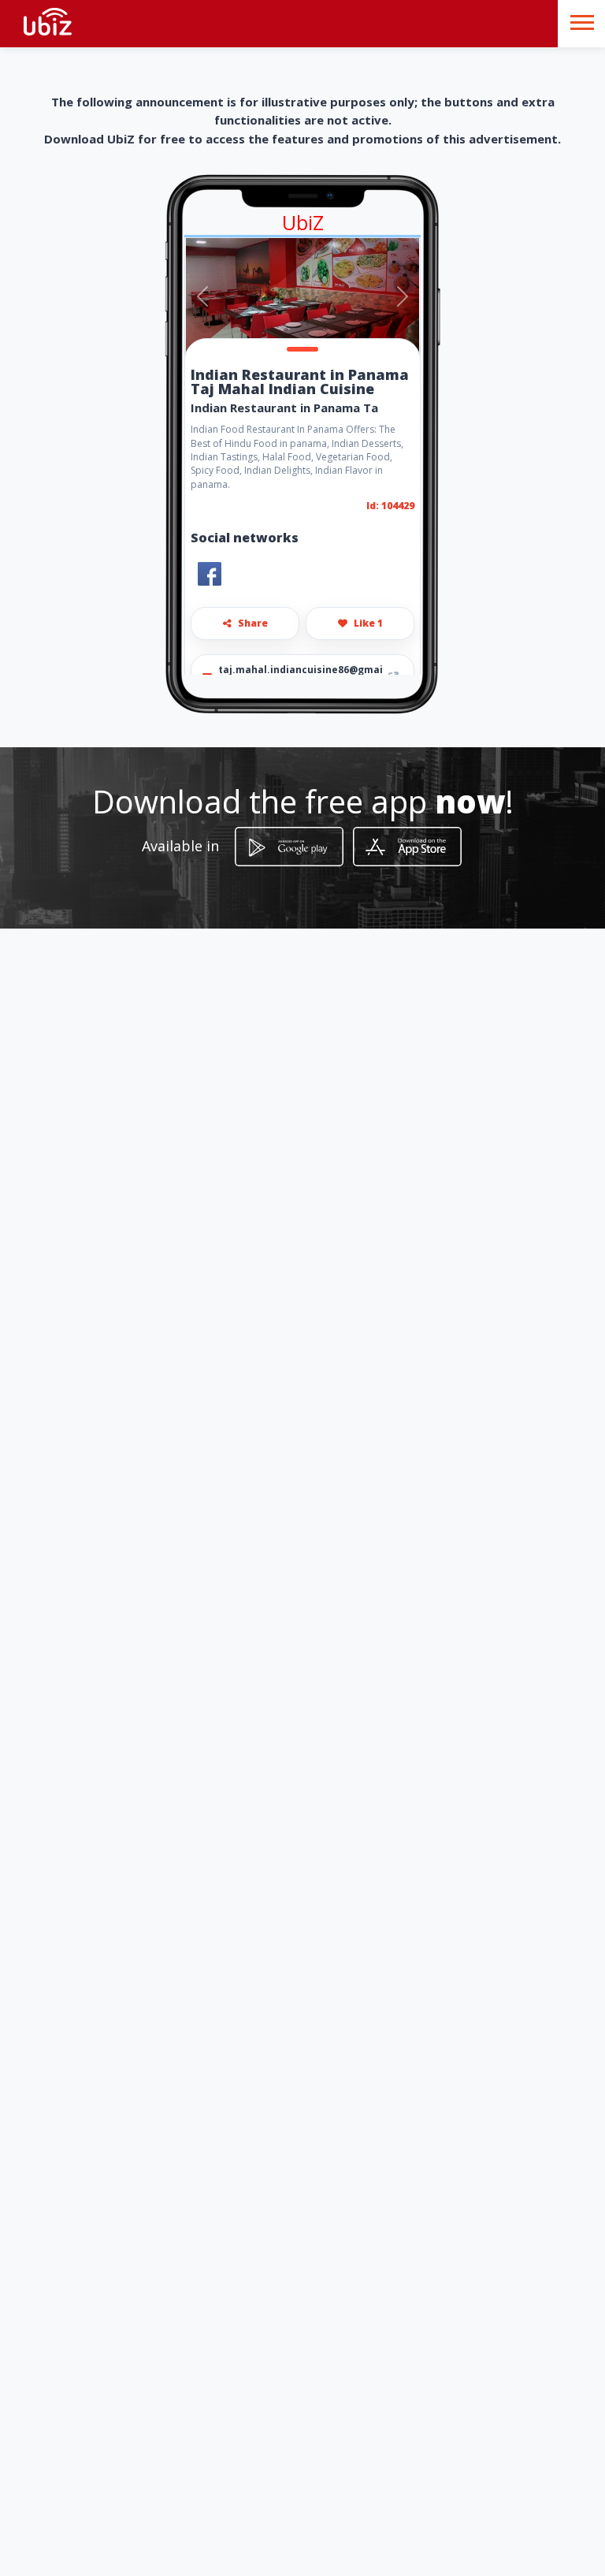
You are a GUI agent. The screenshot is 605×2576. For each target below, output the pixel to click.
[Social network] (210, 574)
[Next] (402, 296)
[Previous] (203, 296)
